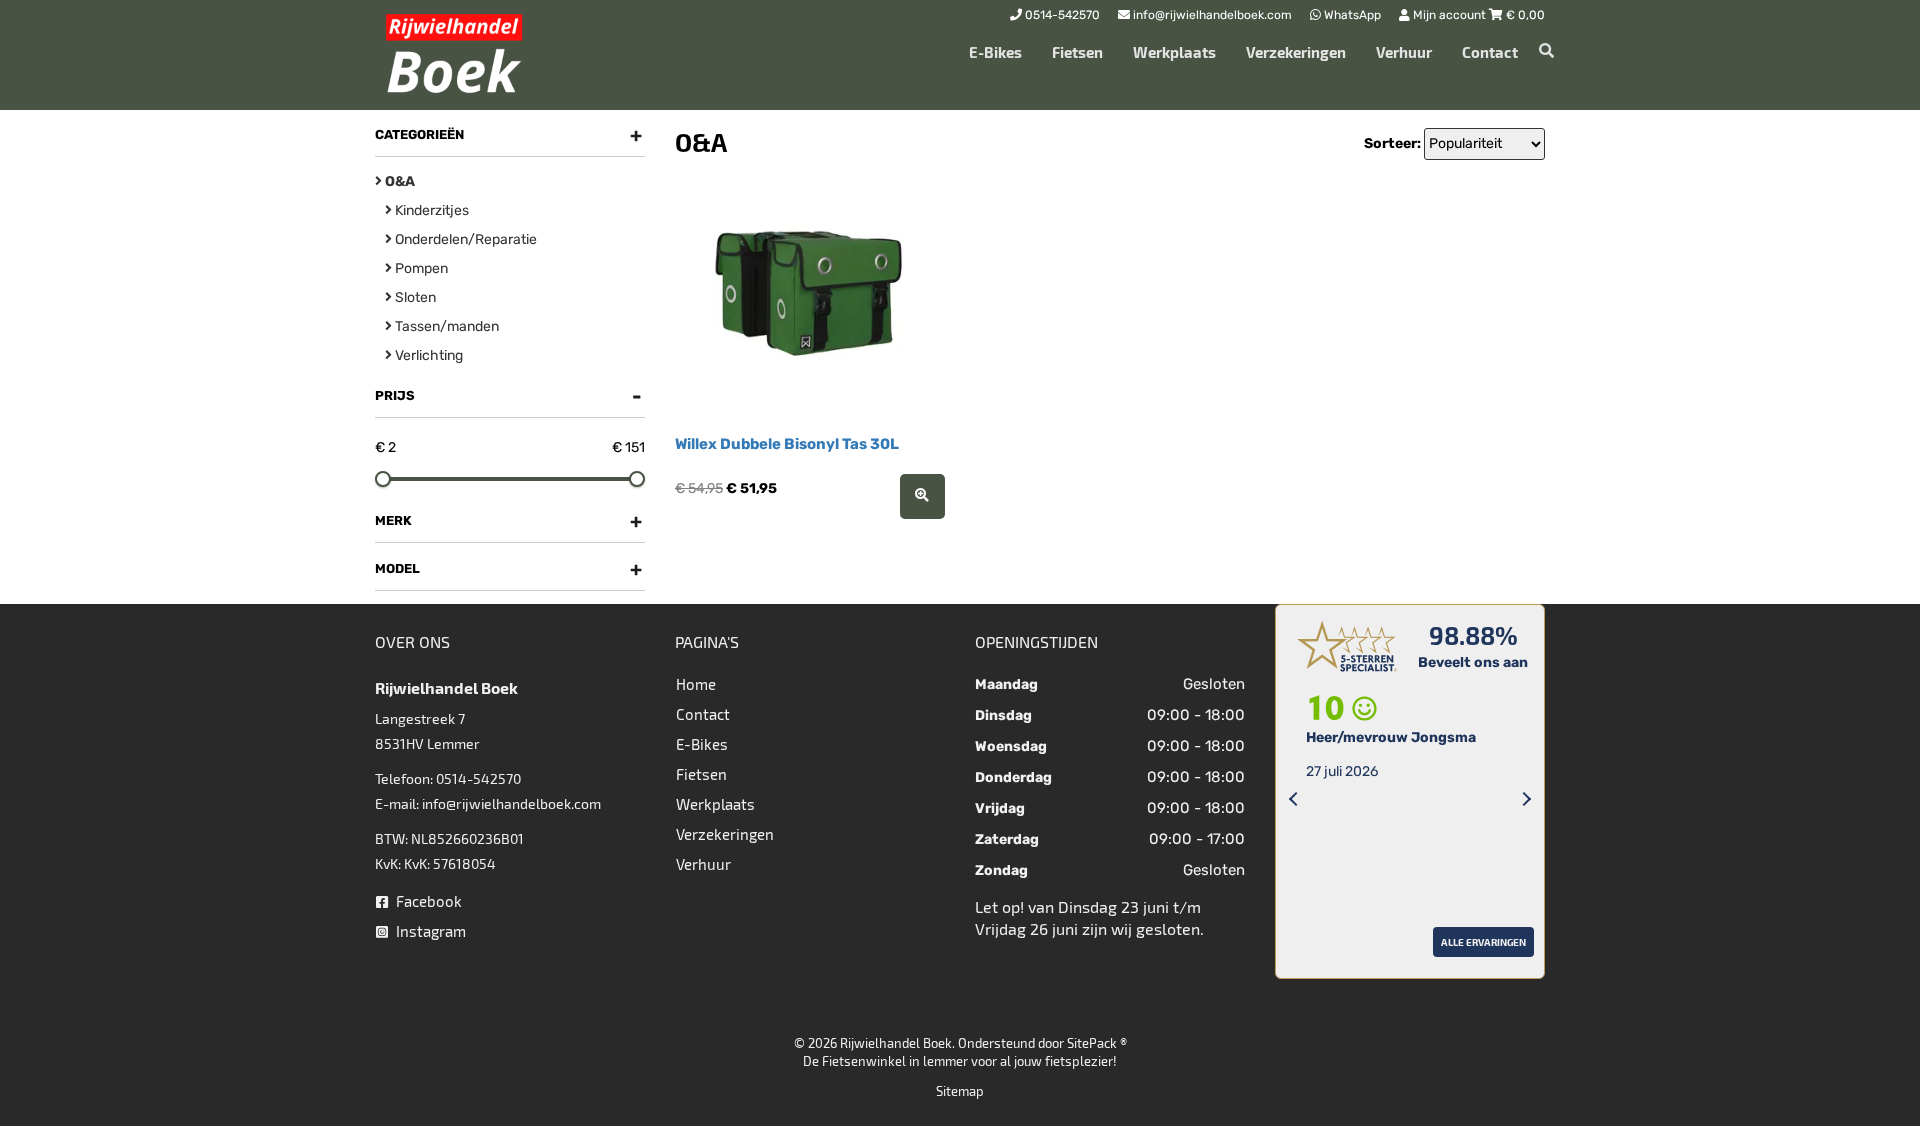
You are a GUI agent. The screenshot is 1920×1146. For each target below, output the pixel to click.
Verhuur (1404, 52)
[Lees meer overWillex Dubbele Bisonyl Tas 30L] (922, 496)
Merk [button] (508, 521)
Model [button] (508, 569)
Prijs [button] (508, 396)
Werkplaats (1174, 52)
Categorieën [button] (508, 135)
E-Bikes (995, 52)
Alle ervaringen (1335, 966)
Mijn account (1449, 15)
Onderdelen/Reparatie (464, 239)
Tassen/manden (445, 326)
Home (696, 684)
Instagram (429, 931)
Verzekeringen (1296, 52)
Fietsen (1077, 52)
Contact (1490, 52)
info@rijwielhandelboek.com (511, 803)
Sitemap (960, 1091)
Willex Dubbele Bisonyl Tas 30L (787, 444)
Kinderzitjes (430, 210)
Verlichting (427, 355)
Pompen (420, 268)
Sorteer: (1392, 143)
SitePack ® (1097, 1043)
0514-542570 (478, 778)
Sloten (414, 297)
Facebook (427, 901)
